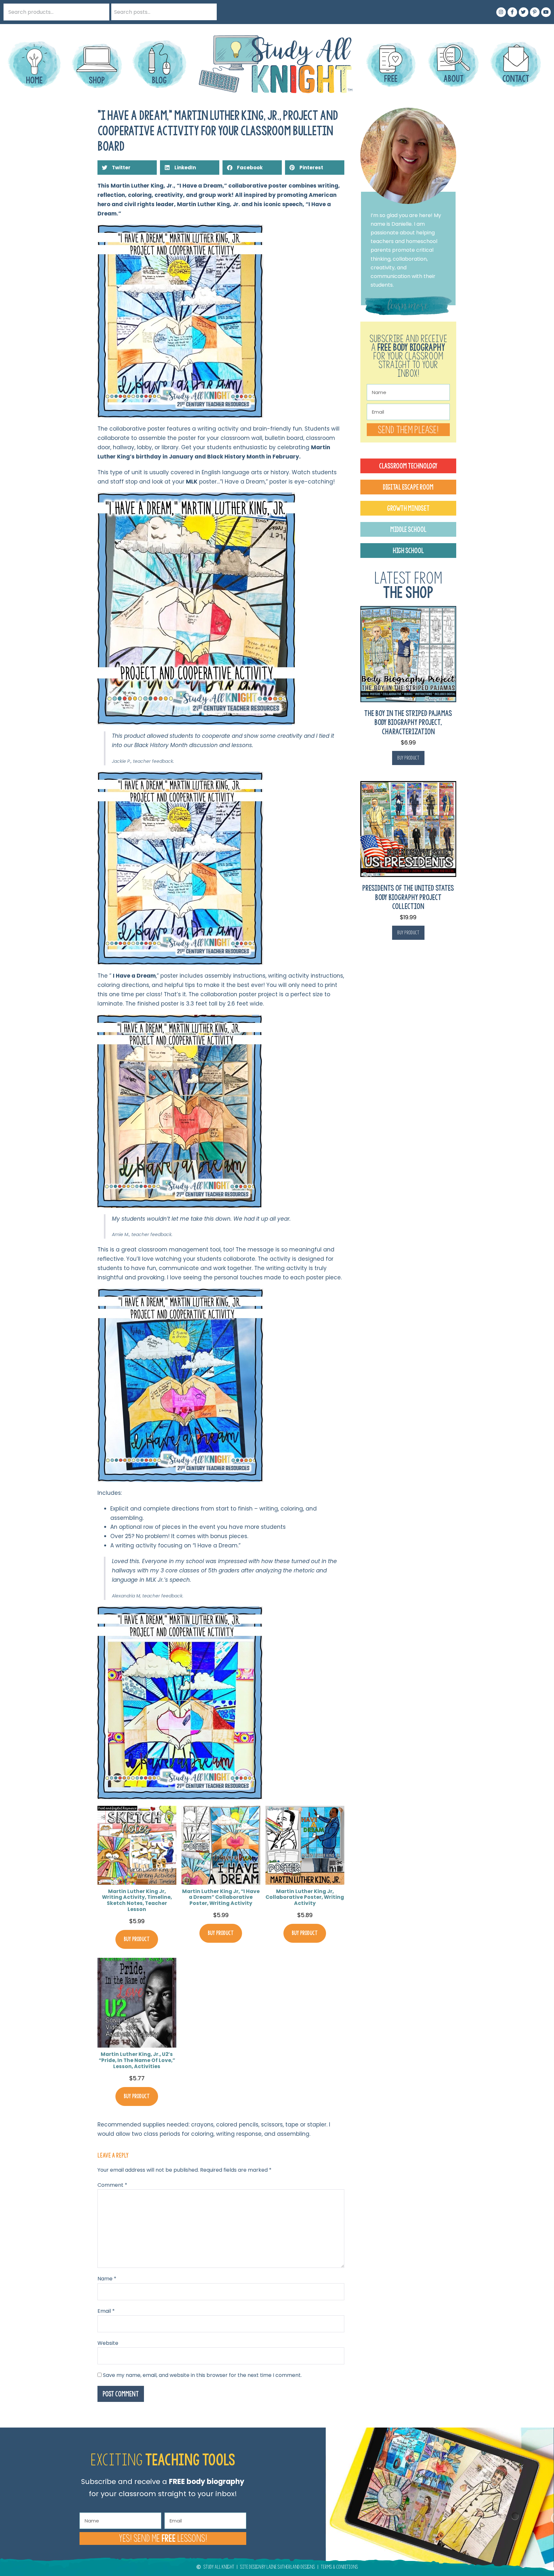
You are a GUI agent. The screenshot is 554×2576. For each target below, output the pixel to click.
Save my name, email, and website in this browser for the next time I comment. (202, 2375)
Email (106, 2311)
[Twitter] (524, 12)
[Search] (208, 12)
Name (107, 2279)
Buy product (137, 1939)
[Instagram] (501, 12)
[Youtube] (546, 12)
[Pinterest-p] (535, 12)
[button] (127, 168)
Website (108, 2343)
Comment (112, 2185)
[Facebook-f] (512, 12)
